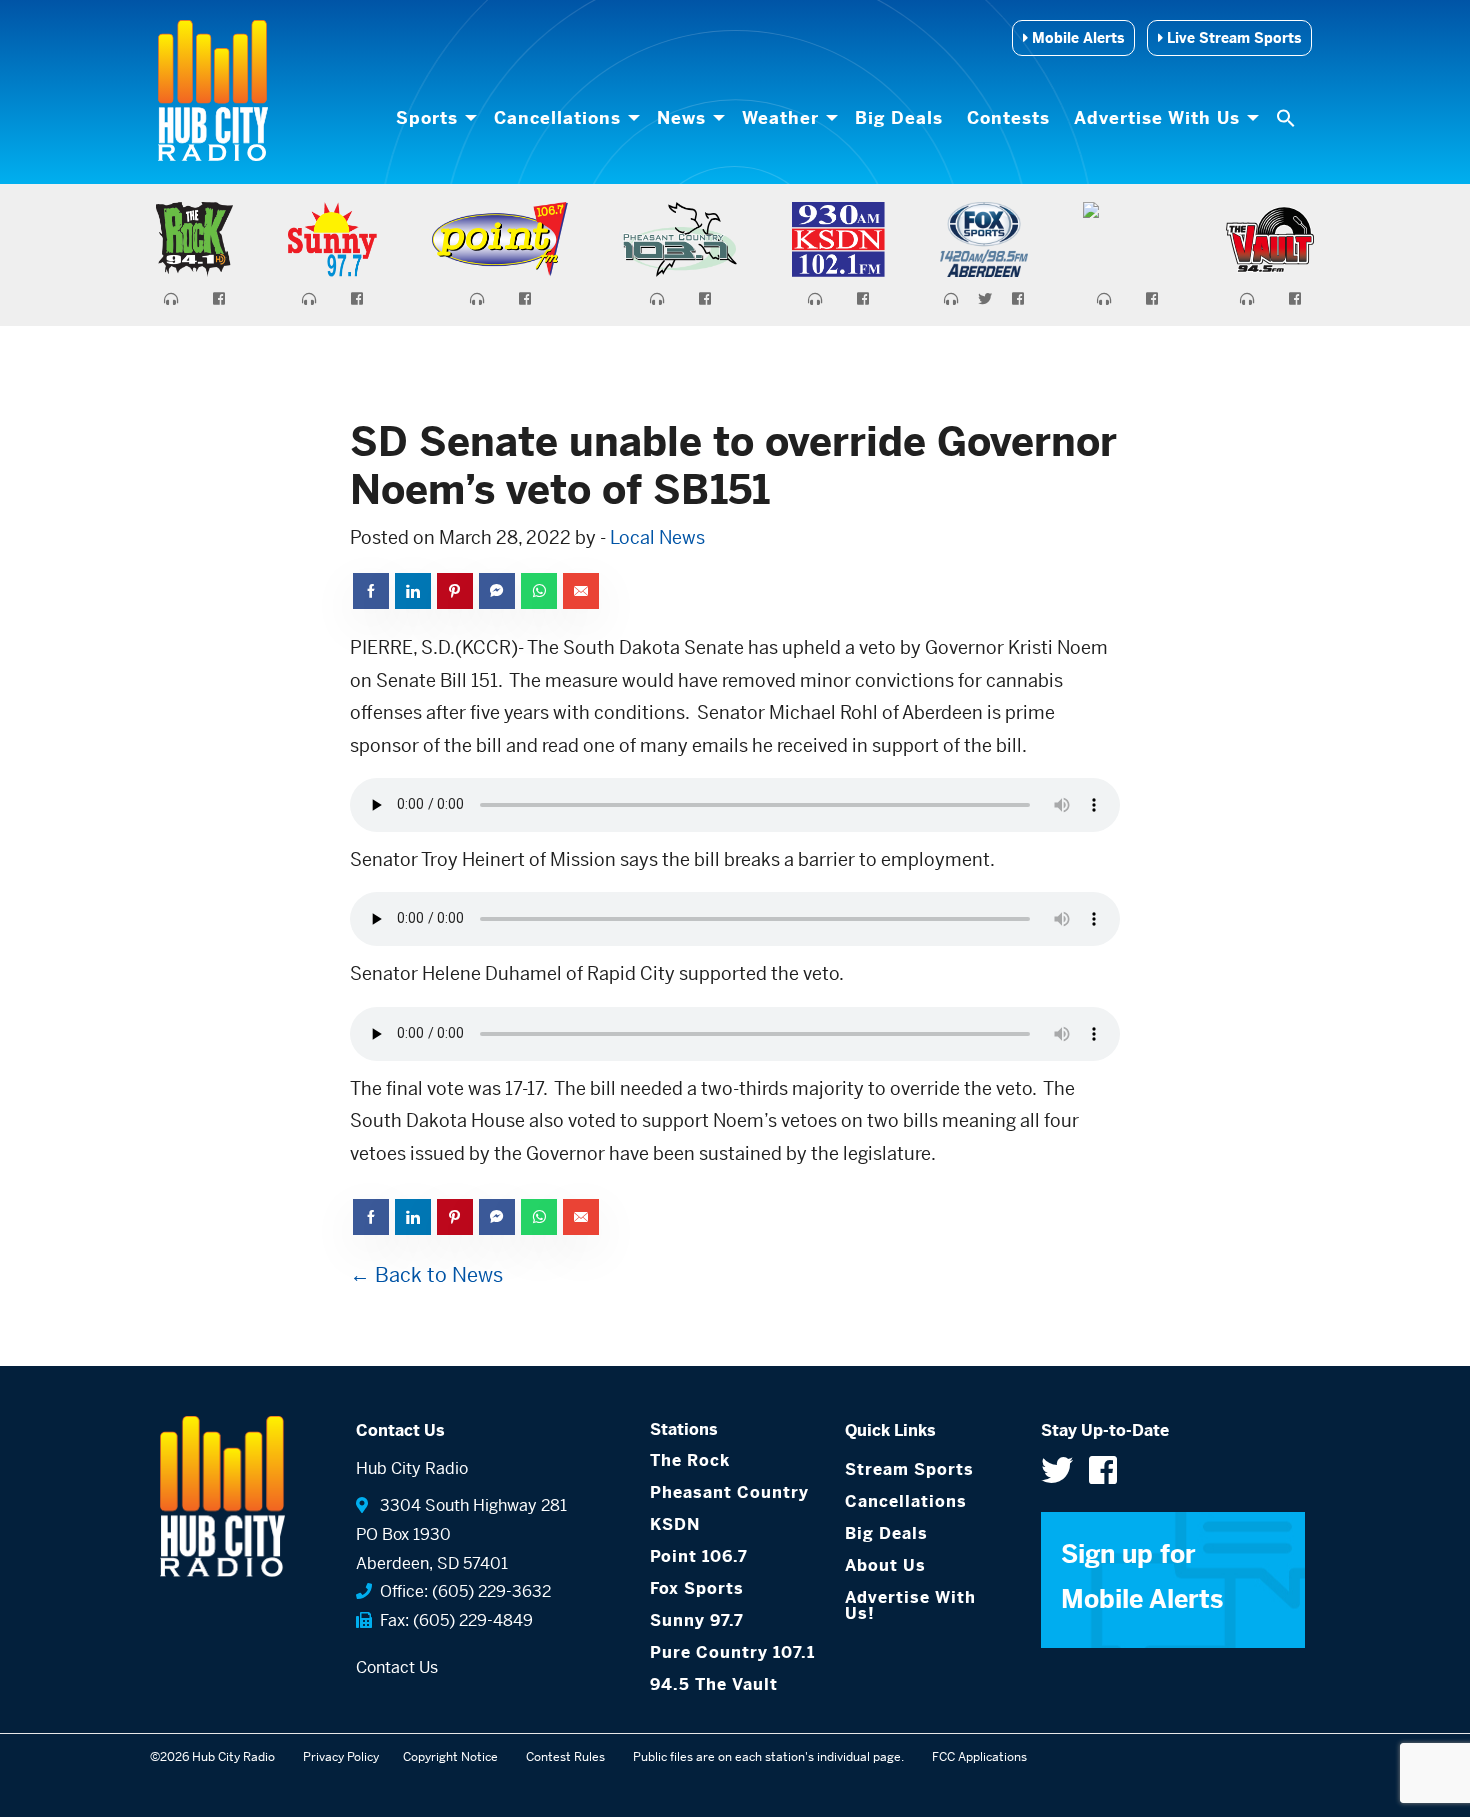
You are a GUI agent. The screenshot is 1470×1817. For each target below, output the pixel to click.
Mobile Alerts (1076, 38)
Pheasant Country (729, 1492)
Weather (780, 118)
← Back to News (426, 1275)
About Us (885, 1565)
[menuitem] (433, 118)
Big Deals (899, 118)
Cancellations (557, 118)
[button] (1288, 118)
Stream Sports (909, 1469)
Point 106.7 (699, 1556)
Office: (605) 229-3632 (461, 1591)
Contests (1008, 118)
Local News (657, 537)
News (681, 118)
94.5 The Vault (714, 1684)
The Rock (690, 1460)
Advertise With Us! (910, 1605)
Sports (427, 118)
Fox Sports (697, 1588)
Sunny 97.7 (697, 1620)
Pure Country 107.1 (732, 1652)
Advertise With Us (1157, 118)
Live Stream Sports (1232, 38)
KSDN (675, 1524)
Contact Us (397, 1667)
